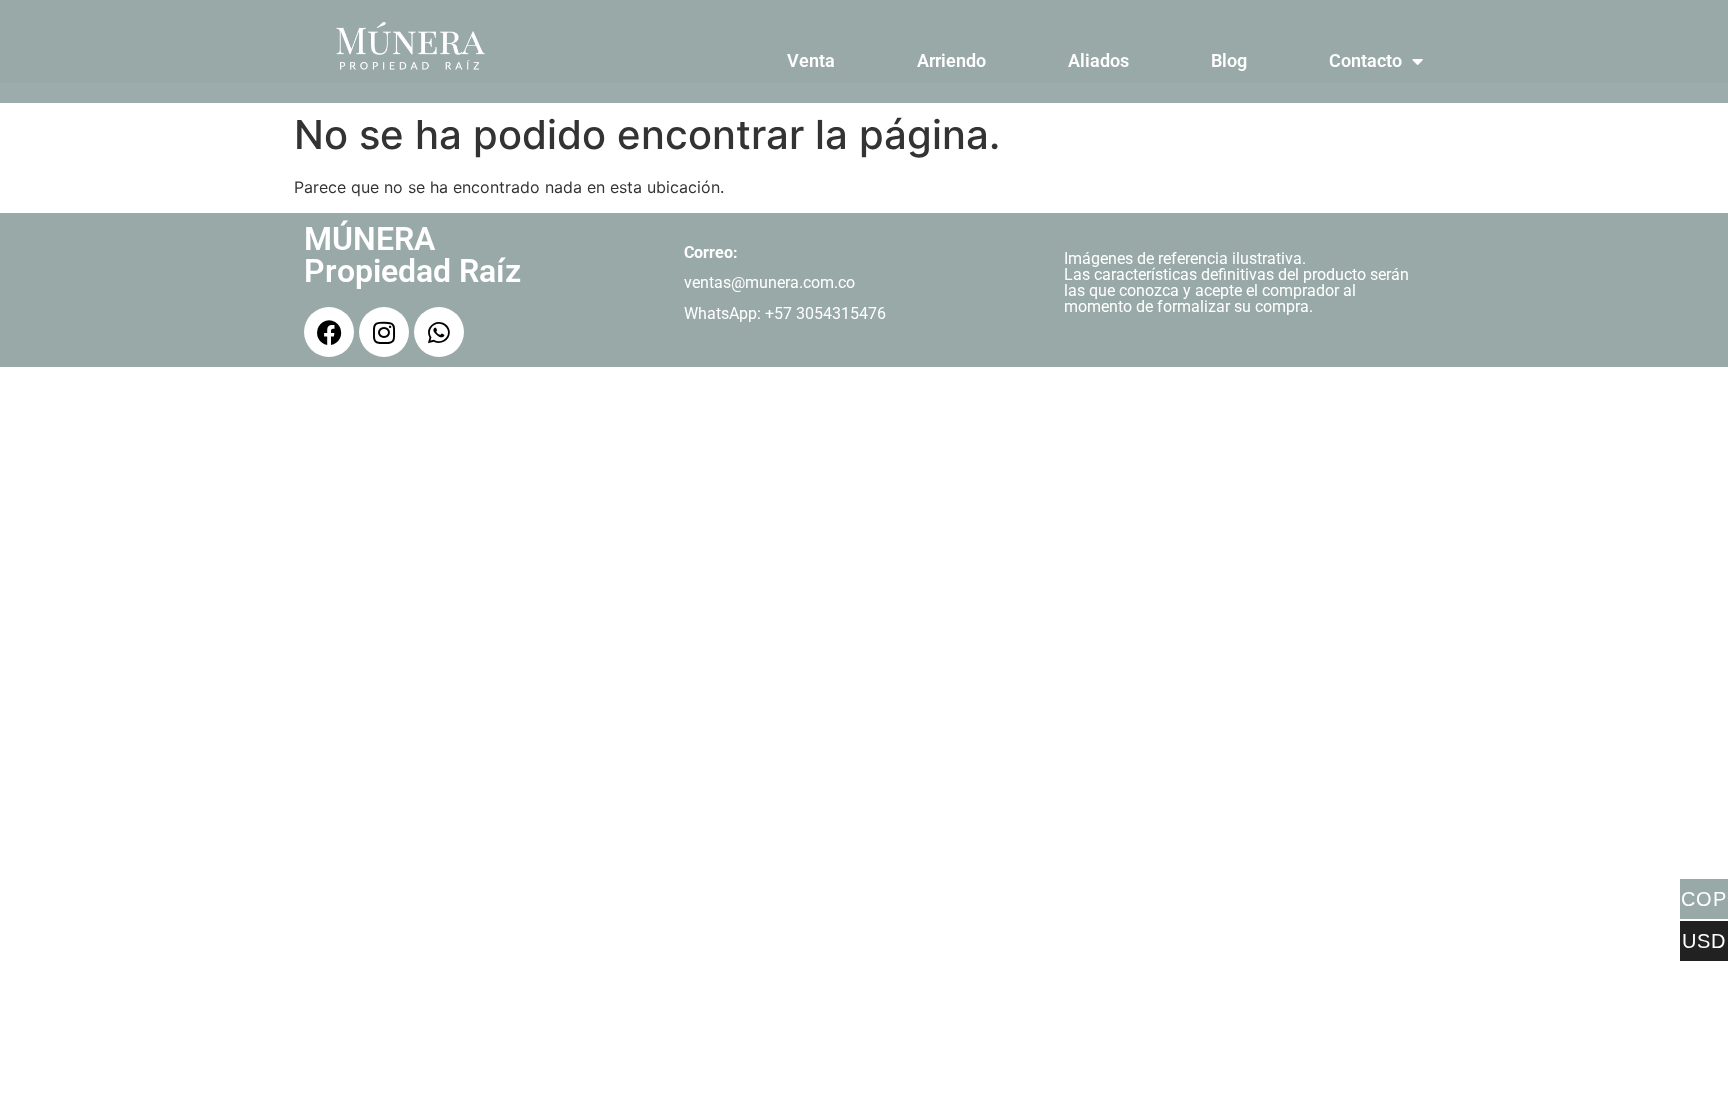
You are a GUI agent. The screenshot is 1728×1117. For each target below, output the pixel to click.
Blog (1229, 60)
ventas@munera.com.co (769, 282)
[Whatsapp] (439, 332)
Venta (811, 60)
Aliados (1098, 60)
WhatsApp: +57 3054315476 (785, 313)
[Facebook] (329, 332)
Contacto (1365, 60)
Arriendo (951, 60)
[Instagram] (384, 332)
